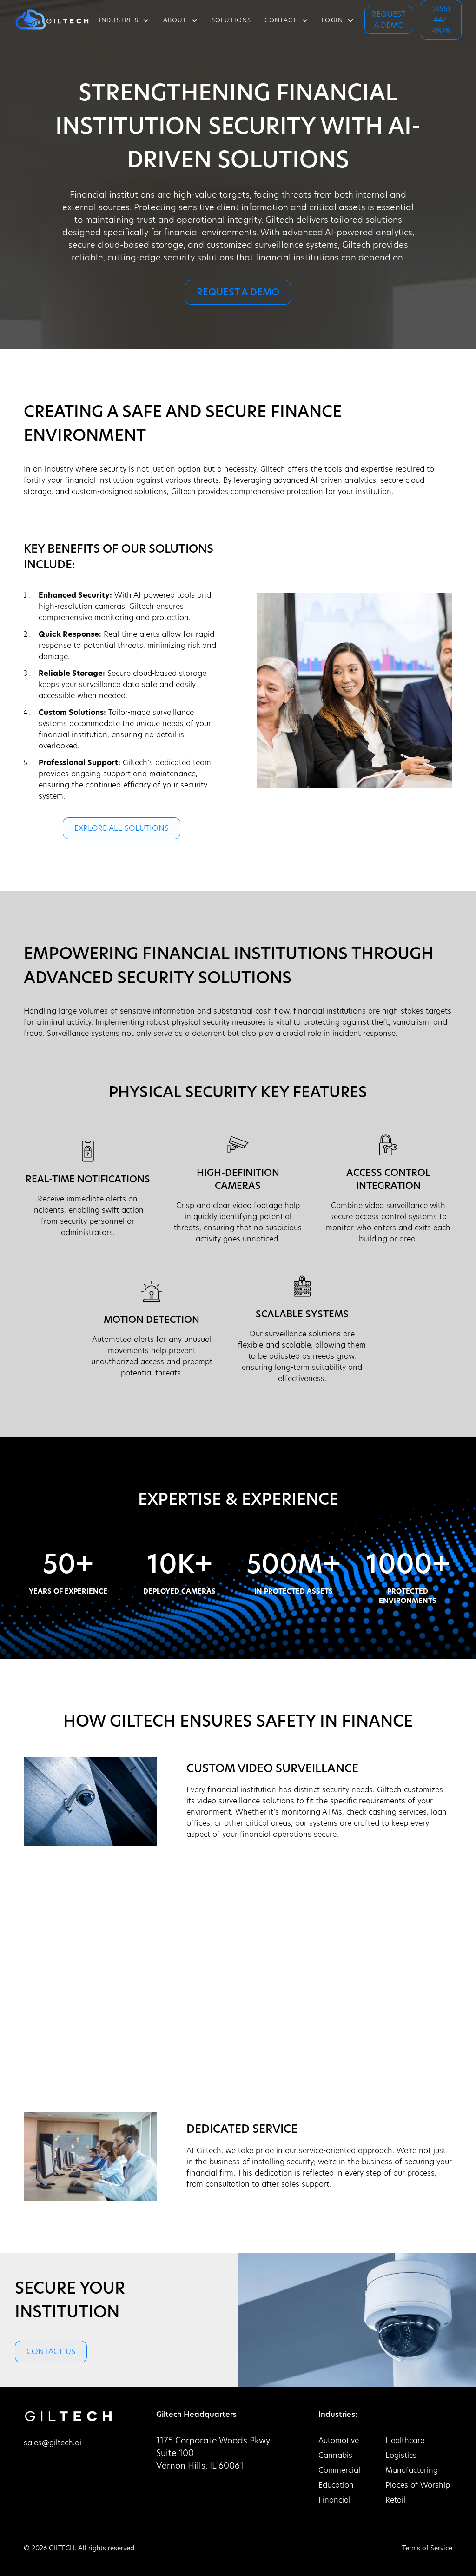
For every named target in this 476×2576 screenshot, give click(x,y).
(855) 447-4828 (441, 20)
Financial (334, 2501)
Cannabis (335, 2456)
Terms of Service (427, 2549)
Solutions (231, 21)
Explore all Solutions (122, 829)
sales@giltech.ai (53, 2443)
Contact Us (51, 2352)
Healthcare (405, 2441)
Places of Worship (418, 2486)
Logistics (401, 2456)
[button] (125, 20)
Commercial (339, 2471)
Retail (395, 2501)
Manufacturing (412, 2471)
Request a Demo (389, 20)
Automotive (339, 2441)
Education (336, 2486)
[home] (52, 20)
